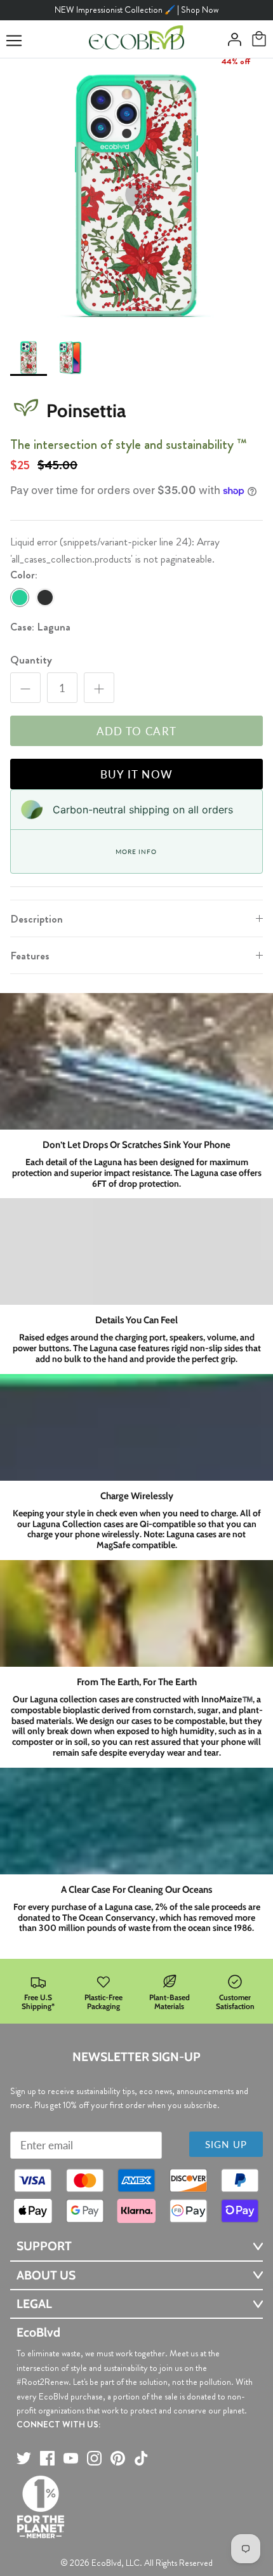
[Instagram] (94, 2458)
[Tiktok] (141, 2458)
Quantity (31, 660)
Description (37, 919)
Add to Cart (137, 731)
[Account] (231, 39)
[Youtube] (71, 2458)
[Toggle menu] (14, 41)
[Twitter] (24, 2458)
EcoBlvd (106, 2563)
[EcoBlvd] (136, 39)
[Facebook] (47, 2458)
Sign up (226, 2144)
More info (136, 851)
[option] (136, 195)
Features (30, 956)
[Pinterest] (118, 2458)
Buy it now (137, 774)
